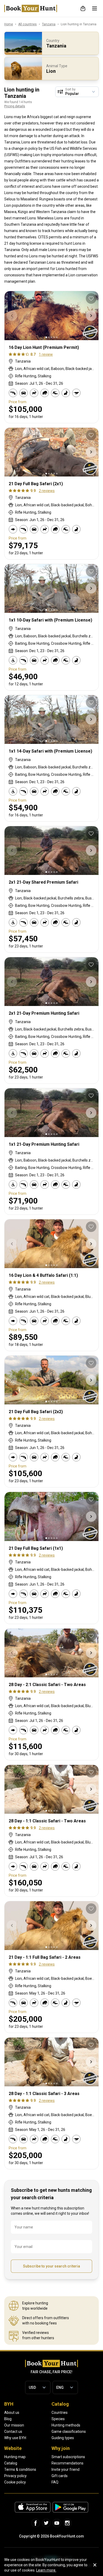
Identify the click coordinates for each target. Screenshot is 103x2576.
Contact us (13, 2431)
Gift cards (60, 2476)
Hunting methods (66, 2425)
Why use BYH (15, 2438)
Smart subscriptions (68, 2457)
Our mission (14, 2425)
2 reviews (47, 491)
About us (12, 2413)
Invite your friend (65, 2469)
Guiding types (63, 2438)
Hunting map (15, 2457)
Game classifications (69, 2431)
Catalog (11, 2463)
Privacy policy (15, 2476)
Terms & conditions (20, 2469)
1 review (46, 354)
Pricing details (15, 106)
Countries (60, 2413)
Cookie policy (15, 2482)
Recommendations (67, 2463)
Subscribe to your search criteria (51, 2266)
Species (58, 2419)
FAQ (55, 2482)
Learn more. (46, 2570)
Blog (8, 2419)
